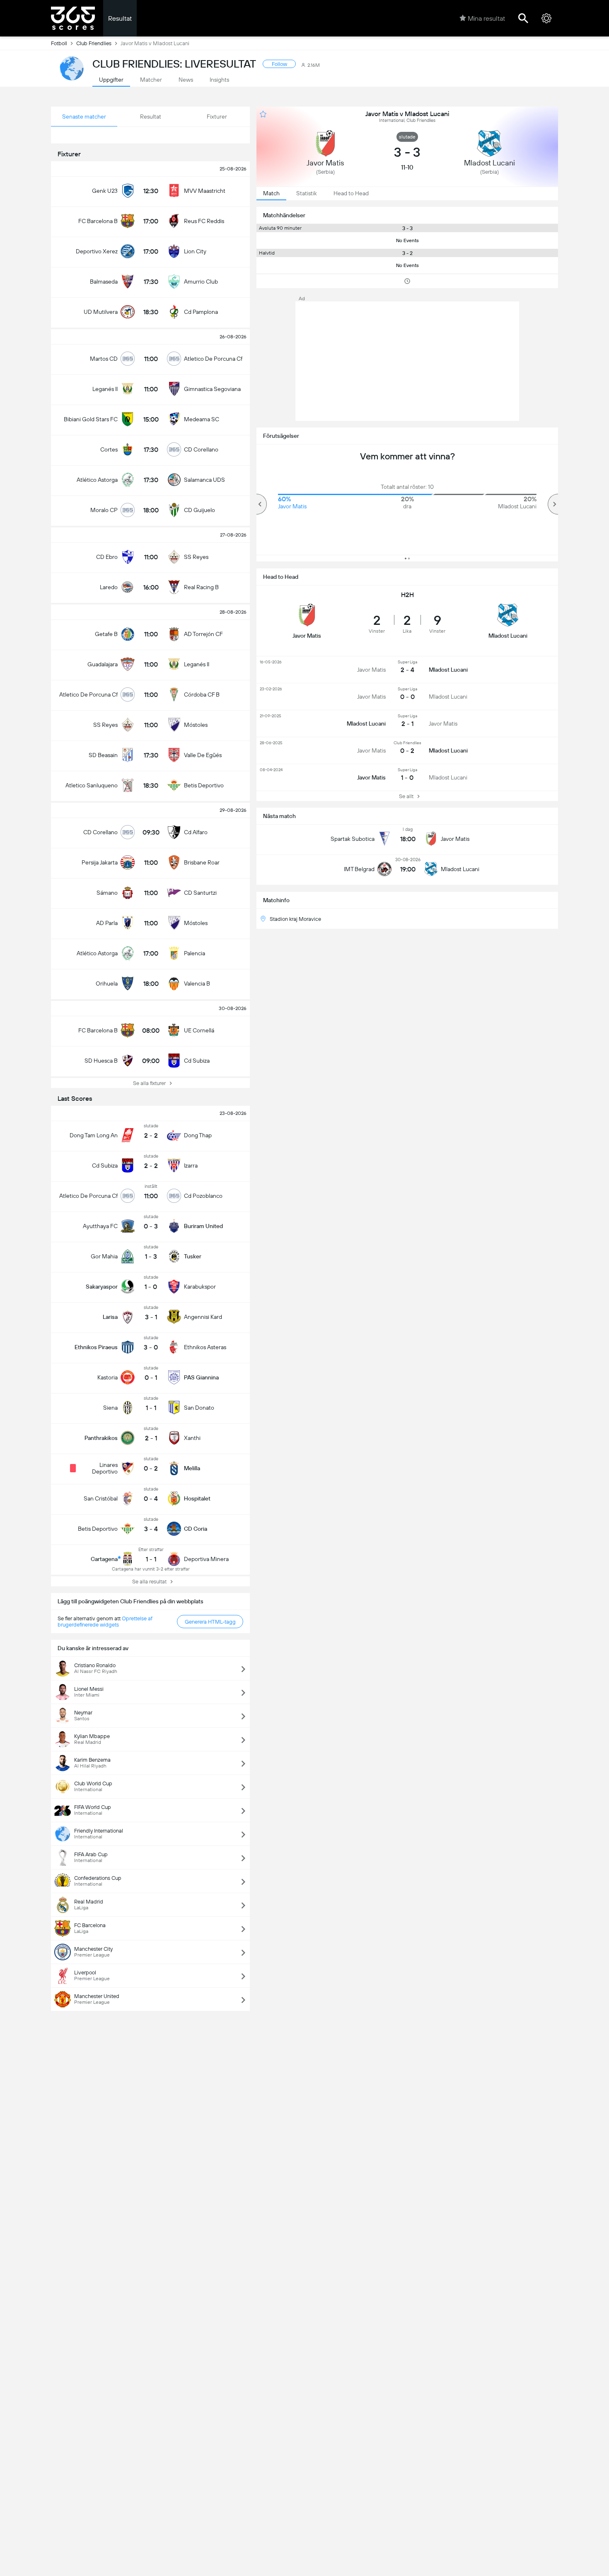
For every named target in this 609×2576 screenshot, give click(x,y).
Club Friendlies (94, 43)
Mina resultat (486, 18)
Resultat (120, 18)
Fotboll (59, 43)
